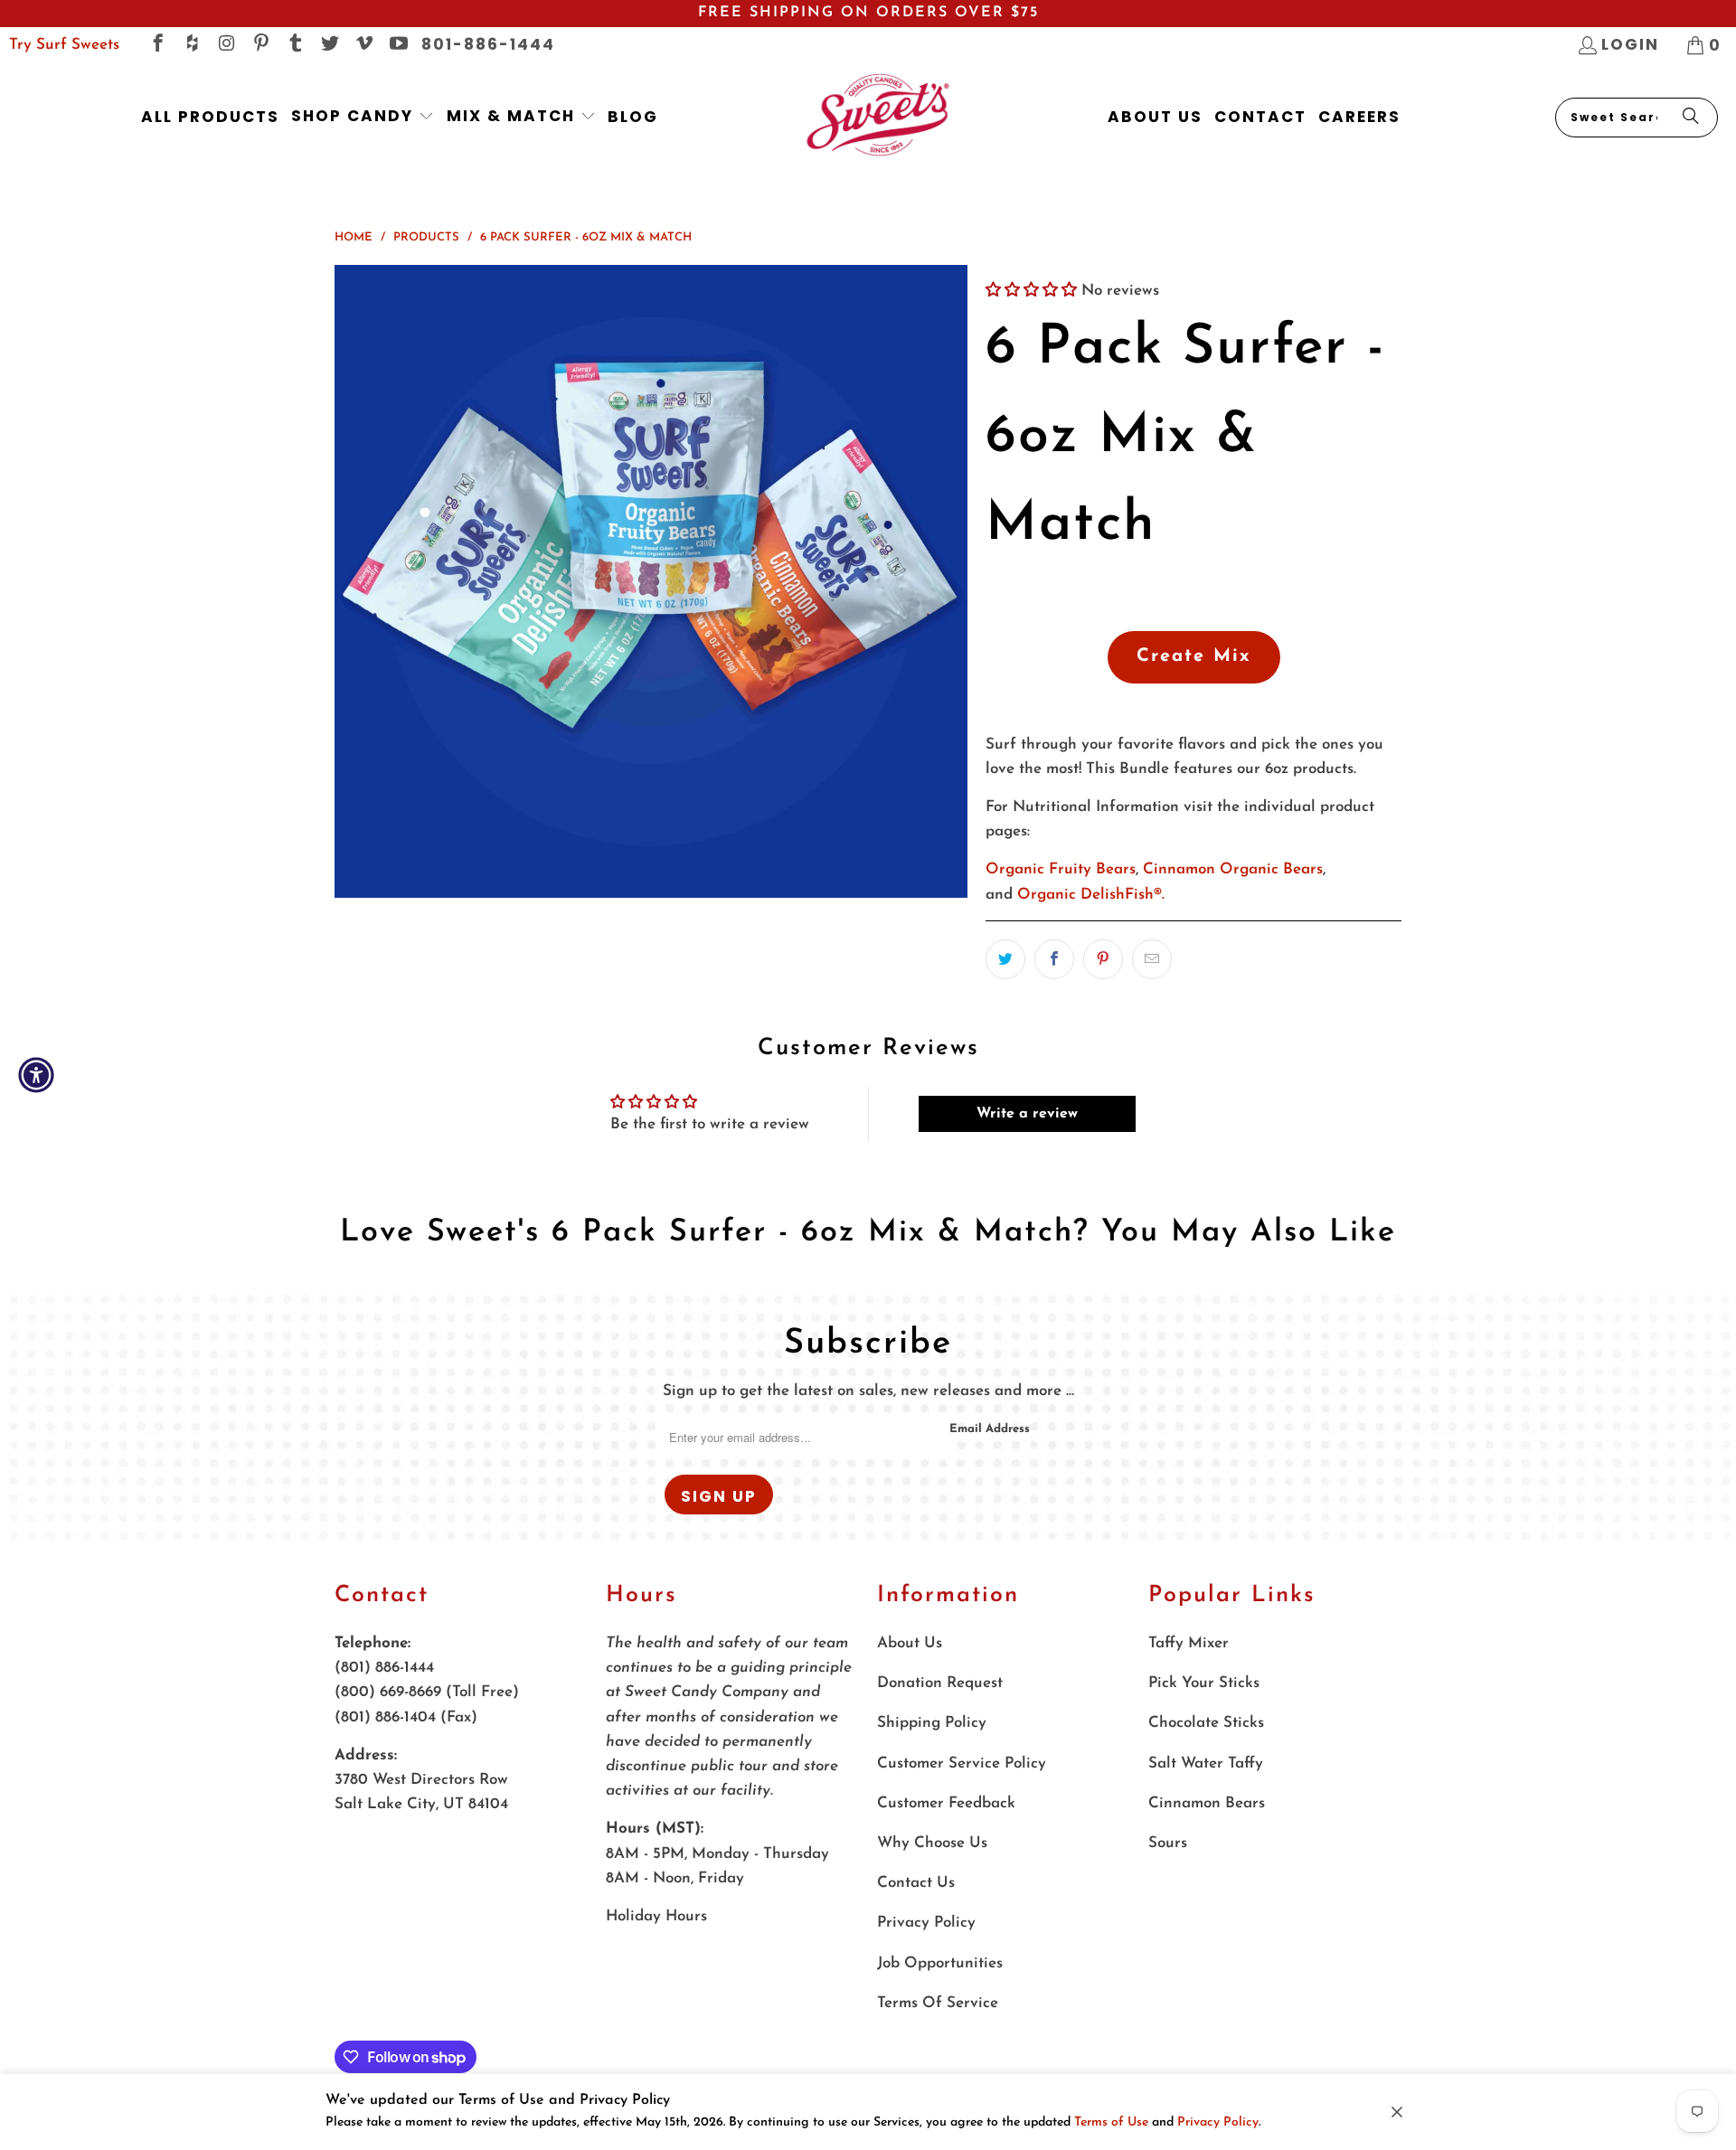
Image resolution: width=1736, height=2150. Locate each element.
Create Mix (1194, 656)
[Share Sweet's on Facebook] (1054, 959)
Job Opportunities (940, 1963)
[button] (363, 117)
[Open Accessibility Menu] (36, 1075)
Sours (1168, 1843)
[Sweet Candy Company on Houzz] (191, 45)
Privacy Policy (1218, 2122)
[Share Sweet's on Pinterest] (1103, 959)
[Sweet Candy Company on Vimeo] (363, 45)
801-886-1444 (488, 44)
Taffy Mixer (1189, 1643)
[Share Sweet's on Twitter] (1005, 959)
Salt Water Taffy (1206, 1763)
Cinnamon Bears (1207, 1803)
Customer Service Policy (962, 1763)
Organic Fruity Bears (1061, 869)
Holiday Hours (656, 1916)
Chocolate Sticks (1206, 1723)
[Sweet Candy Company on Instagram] (226, 45)
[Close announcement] (1397, 2112)
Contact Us (916, 1883)
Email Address (990, 1429)
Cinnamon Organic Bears (1233, 869)
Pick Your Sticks (1204, 1683)
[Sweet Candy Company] (877, 117)
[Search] (1691, 118)
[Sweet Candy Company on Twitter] (329, 45)
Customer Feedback (946, 1803)
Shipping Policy (932, 1723)
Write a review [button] (1027, 1114)
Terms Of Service (938, 2003)
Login (1630, 44)
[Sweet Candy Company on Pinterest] (260, 45)
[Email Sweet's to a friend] (1152, 959)
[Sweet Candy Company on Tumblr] (294, 45)
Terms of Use (1111, 2122)
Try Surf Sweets (64, 45)
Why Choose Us (932, 1843)
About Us (910, 1643)
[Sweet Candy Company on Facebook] (157, 45)
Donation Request (940, 1683)
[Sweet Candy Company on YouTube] (397, 45)
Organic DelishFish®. (1091, 895)
